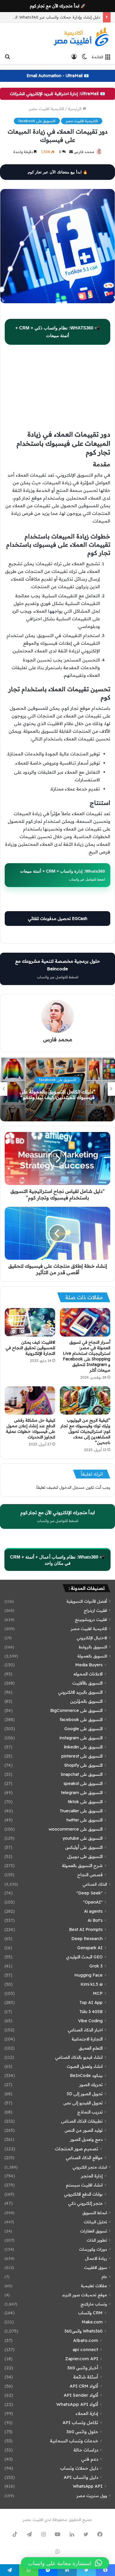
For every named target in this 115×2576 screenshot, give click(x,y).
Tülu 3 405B (91, 2012)
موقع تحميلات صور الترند (84, 2295)
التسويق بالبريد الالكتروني (80, 1692)
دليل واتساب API (81, 2477)
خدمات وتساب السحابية (74, 2441)
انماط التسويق (95, 2213)
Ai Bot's (95, 1920)
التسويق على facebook (37, 121)
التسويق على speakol (83, 1783)
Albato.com (86, 2340)
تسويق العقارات (94, 2231)
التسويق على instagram (81, 1738)
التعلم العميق (91, 2048)
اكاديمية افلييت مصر (46, 109)
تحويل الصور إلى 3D (85, 2094)
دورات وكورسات (93, 2249)
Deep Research (87, 1939)
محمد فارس (84, 152)
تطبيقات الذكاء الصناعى (82, 2121)
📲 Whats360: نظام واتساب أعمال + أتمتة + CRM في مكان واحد (57, 1560)
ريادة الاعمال (96, 2258)
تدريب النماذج (90, 2112)
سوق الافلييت (96, 2267)
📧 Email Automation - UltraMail (58, 76)
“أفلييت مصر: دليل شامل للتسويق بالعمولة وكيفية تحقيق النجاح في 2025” (57, 1094)
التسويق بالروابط (93, 1647)
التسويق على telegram (82, 1793)
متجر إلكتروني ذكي (85, 2203)
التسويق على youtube (83, 1838)
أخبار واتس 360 (83, 2368)
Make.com (92, 2322)
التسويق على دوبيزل (85, 1856)
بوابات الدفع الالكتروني (83, 2194)
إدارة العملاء (87, 2413)
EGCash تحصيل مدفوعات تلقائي (58, 919)
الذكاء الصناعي (95, 1884)
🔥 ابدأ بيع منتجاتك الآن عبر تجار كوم (58, 172)
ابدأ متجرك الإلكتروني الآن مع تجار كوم (58, 1516)
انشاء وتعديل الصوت (85, 2066)
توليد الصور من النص (84, 2130)
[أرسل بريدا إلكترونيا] (71, 152)
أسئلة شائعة (86, 2377)
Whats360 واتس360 (83, 2331)
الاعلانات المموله (88, 1674)
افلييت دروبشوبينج (91, 1619)
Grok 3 (96, 1966)
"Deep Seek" (89, 1893)
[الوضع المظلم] (84, 57)
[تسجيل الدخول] (74, 57)
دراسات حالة (86, 2450)
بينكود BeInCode (86, 2076)
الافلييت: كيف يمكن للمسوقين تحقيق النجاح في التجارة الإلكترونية (30, 1348)
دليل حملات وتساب (79, 2468)
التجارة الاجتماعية (87, 2039)
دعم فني (90, 2459)
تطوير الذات (97, 2240)
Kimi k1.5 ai (92, 1984)
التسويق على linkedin (83, 1747)
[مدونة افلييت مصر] (81, 37)
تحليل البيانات (95, 2222)
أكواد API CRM (84, 2386)
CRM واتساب (90, 2313)
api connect (85, 2349)
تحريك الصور (91, 2085)
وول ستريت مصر (92, 2495)
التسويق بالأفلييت (87, 1683)
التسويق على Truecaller (81, 1811)
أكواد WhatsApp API (77, 2404)
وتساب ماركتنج (94, 2304)
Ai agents (93, 1911)
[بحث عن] (7, 57)
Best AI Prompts (86, 1929)
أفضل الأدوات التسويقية (87, 1601)
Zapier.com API (82, 2359)
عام (104, 2276)
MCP (98, 1993)
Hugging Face (88, 1975)
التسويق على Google (83, 1729)
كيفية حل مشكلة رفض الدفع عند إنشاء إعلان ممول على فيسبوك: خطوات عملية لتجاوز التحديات (31, 1429)
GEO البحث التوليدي (84, 1957)
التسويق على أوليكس (84, 1847)
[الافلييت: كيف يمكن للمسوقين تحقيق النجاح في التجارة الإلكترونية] (30, 1322)
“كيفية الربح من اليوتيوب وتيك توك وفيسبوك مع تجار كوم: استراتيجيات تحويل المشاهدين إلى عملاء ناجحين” (85, 1431)
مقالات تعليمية (94, 2286)
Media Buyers (89, 1665)
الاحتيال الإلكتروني (92, 1638)
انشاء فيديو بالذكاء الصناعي (79, 2057)
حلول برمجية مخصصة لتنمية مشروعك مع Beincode (57, 969)
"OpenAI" (93, 1902)
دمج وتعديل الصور (86, 2139)
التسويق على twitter (84, 1820)
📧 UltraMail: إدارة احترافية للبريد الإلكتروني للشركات (57, 94)
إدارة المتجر (92, 2176)
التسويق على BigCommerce (76, 1710)
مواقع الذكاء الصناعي (84, 2158)
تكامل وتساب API (80, 2422)
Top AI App (91, 2003)
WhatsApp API (88, 2486)
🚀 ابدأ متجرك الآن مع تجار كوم (58, 6)
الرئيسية (75, 109)
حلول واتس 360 (82, 2432)
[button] (65, 2563)
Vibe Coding (90, 2021)
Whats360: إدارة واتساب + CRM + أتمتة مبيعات (63, 875)
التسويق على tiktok (85, 1802)
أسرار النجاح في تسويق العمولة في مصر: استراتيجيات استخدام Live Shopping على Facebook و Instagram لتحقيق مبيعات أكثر (87, 1356)
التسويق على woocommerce (76, 1829)
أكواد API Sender (81, 2395)
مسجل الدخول (72, 1487)
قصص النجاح (90, 1875)
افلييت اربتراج (95, 1610)
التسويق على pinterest (82, 1756)
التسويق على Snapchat (82, 1774)
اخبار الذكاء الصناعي (85, 2030)
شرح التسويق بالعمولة (82, 1866)
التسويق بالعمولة (92, 1656)
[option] (57, 1089)
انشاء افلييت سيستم (84, 2185)
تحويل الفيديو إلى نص (83, 2103)
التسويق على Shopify (83, 1765)
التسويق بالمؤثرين (86, 1701)
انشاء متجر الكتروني (90, 2167)
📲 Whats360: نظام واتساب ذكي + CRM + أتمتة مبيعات (58, 332)
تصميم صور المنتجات (77, 2149)
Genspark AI (90, 1948)
